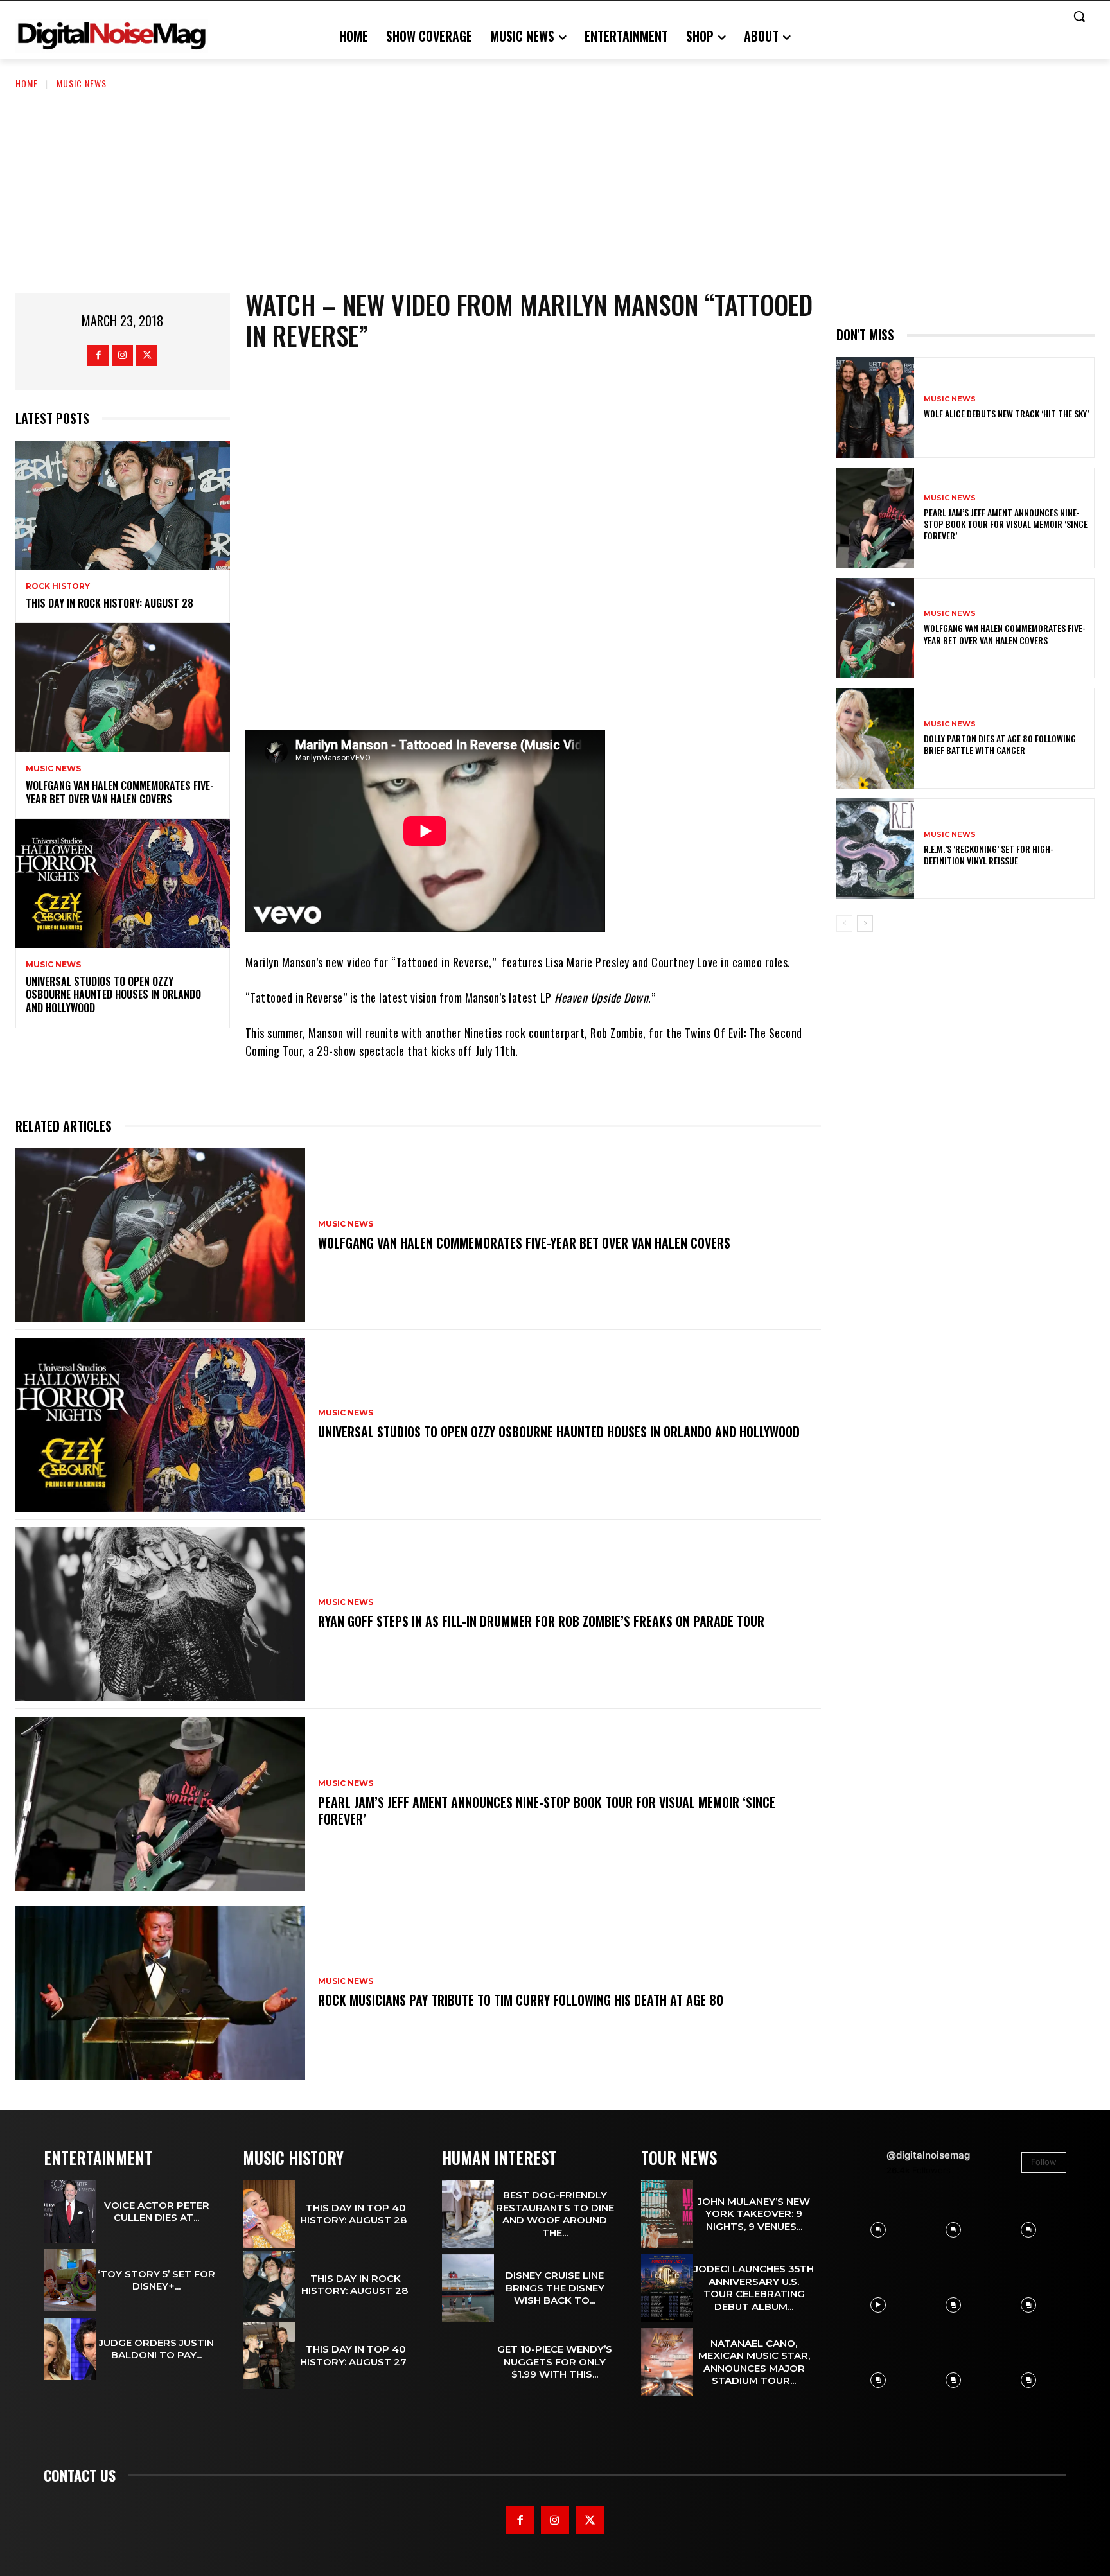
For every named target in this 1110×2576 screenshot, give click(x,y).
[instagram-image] (878, 2230)
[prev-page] (844, 924)
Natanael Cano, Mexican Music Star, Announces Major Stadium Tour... (754, 2362)
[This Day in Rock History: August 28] (123, 505)
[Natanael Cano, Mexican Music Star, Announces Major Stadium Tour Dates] (667, 2362)
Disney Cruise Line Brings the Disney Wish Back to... (555, 2288)
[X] (147, 355)
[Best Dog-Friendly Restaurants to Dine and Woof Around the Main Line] (468, 2213)
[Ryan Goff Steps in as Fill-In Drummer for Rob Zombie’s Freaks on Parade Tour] (160, 1614)
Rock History (58, 586)
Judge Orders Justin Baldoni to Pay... (156, 2349)
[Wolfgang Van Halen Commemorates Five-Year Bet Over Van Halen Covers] (123, 687)
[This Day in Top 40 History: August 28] (269, 2213)
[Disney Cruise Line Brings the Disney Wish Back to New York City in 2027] (468, 2288)
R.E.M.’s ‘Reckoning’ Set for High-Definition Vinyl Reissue (989, 854)
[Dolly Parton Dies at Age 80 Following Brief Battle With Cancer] (875, 738)
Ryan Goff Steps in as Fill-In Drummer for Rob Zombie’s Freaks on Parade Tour (541, 1621)
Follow (1044, 2162)
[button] (1079, 16)
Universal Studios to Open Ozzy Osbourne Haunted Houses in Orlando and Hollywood (113, 995)
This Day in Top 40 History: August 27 (356, 2355)
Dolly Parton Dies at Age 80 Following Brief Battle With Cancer (1000, 744)
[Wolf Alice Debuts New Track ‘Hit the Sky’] (875, 407)
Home (27, 83)
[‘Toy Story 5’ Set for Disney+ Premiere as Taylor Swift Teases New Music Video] (70, 2280)
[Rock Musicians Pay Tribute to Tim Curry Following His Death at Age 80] (160, 1993)
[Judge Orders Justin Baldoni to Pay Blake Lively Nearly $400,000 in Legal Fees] (70, 2349)
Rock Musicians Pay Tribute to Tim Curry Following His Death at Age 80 (521, 2000)
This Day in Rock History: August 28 (111, 603)
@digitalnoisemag (928, 2155)
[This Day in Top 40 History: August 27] (269, 2355)
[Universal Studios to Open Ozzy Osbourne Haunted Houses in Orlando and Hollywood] (123, 883)
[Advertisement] (555, 187)
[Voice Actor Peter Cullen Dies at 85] (70, 2211)
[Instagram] (122, 355)
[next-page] (865, 924)
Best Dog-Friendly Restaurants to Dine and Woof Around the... (555, 2214)
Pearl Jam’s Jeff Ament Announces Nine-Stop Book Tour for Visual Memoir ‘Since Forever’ (547, 1810)
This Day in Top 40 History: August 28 (356, 2214)
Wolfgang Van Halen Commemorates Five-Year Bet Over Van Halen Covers (120, 792)
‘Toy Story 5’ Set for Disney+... (156, 2280)
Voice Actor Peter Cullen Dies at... (157, 2212)
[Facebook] (98, 355)
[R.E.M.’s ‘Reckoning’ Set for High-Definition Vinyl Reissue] (875, 849)
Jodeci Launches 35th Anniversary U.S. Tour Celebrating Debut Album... (754, 2288)
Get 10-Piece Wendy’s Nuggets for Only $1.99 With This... (555, 2361)
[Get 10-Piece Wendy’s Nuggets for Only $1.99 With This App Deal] (468, 2362)
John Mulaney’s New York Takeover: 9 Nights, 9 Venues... (754, 2214)
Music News (82, 83)
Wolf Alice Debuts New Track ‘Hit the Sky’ (1006, 413)
